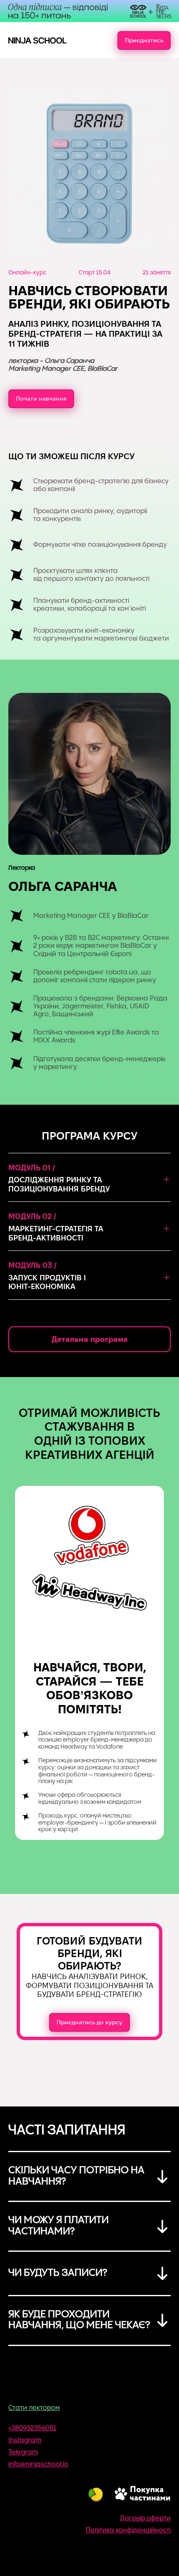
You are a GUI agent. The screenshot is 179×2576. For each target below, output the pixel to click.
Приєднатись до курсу (89, 2022)
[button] (89, 1183)
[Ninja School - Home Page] (37, 40)
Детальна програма (90, 1339)
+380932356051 (32, 2428)
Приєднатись (144, 40)
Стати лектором (34, 2408)
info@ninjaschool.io (38, 2465)
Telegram (23, 2452)
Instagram (25, 2440)
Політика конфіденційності (128, 2531)
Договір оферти (145, 2519)
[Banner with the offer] (89, 11)
